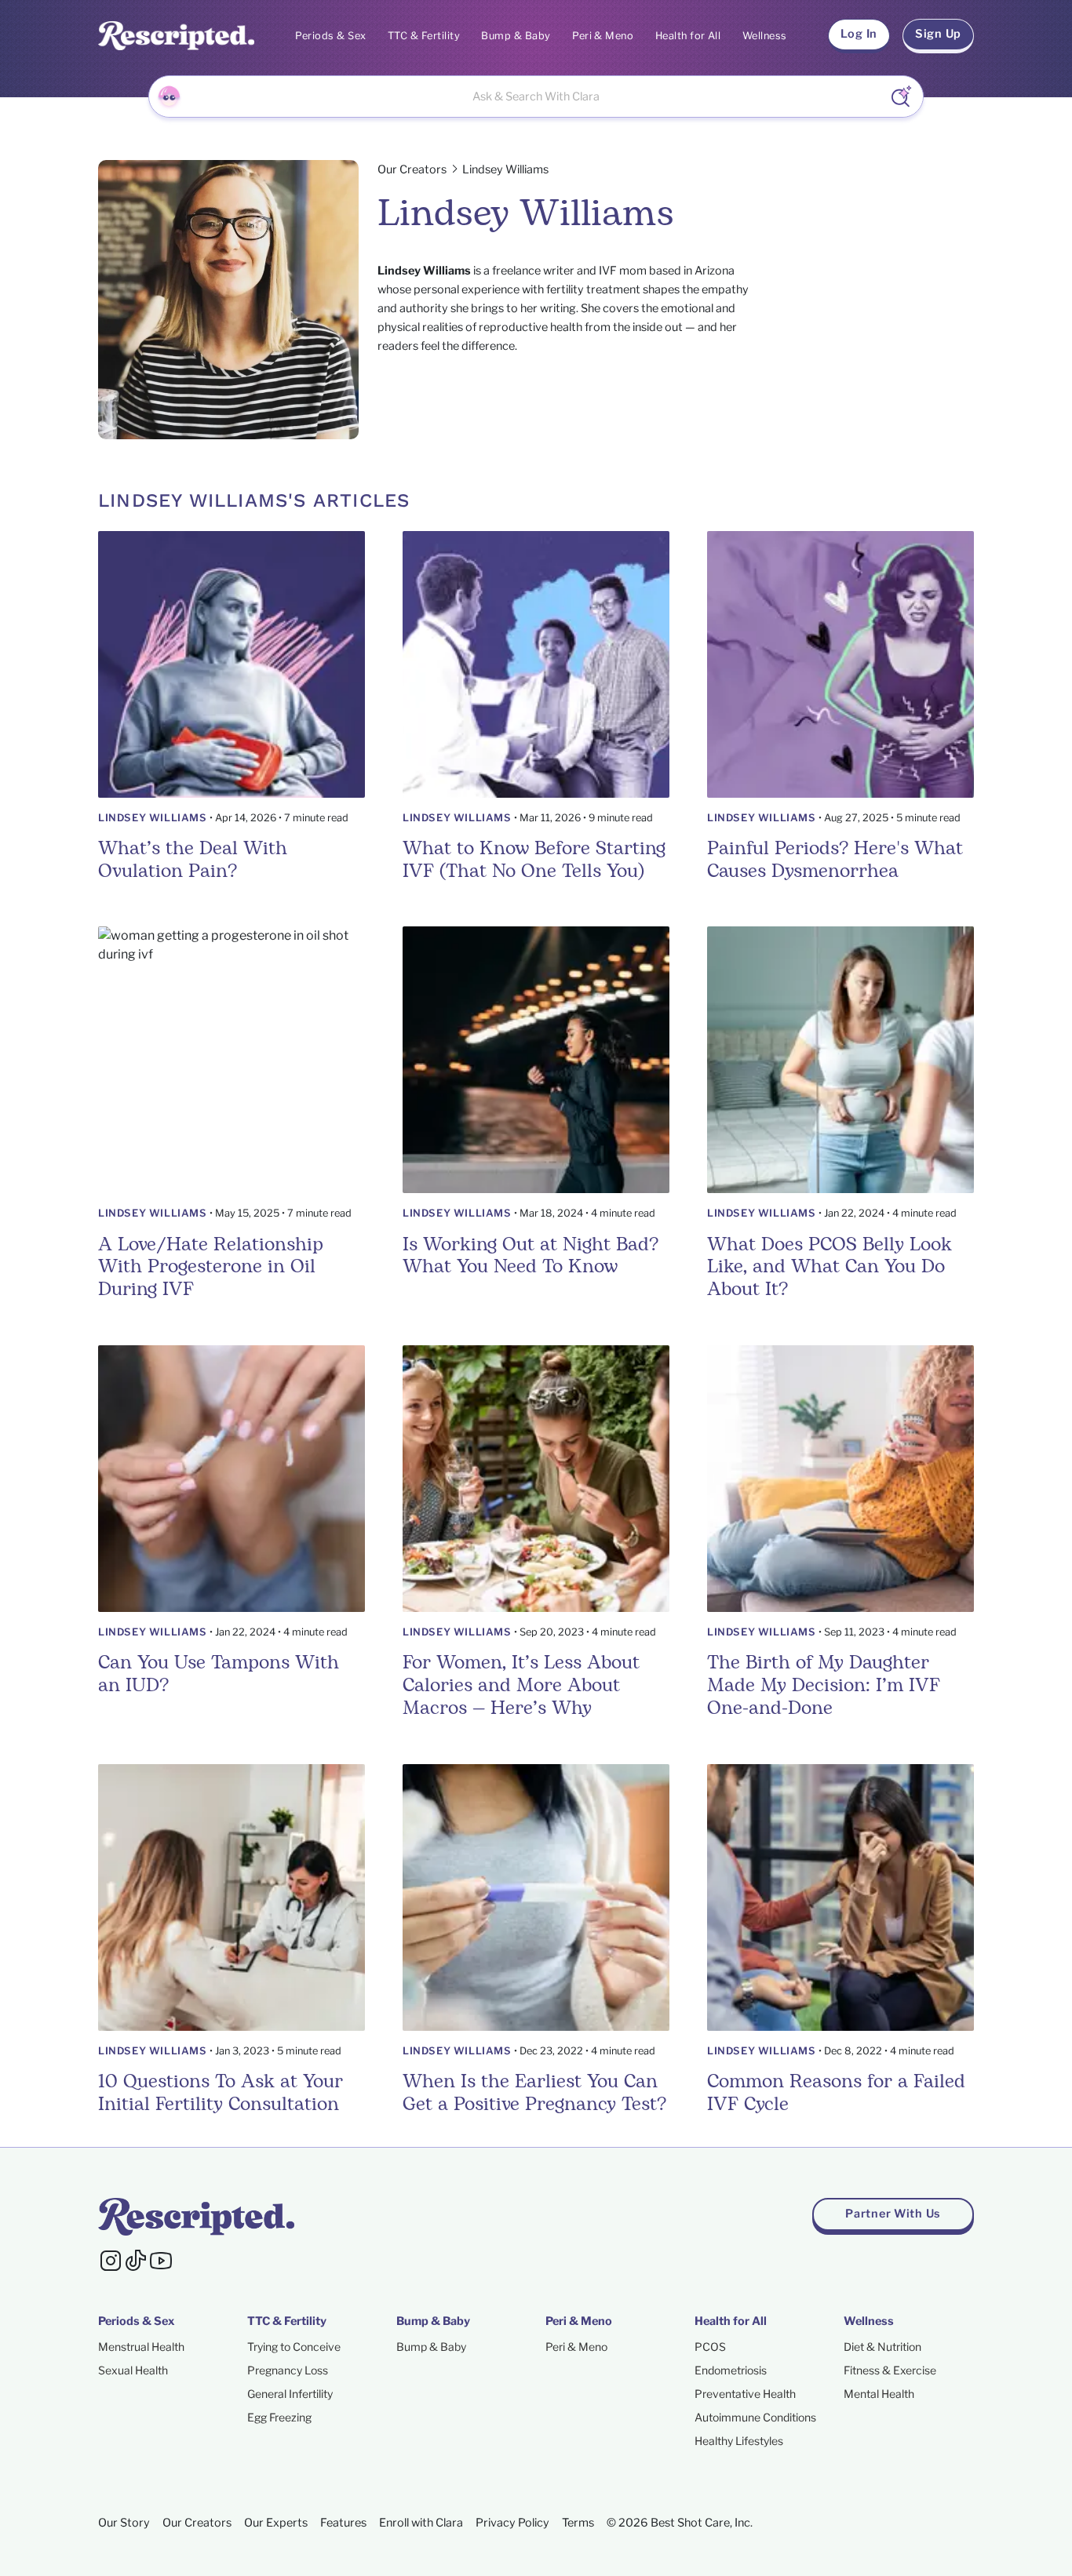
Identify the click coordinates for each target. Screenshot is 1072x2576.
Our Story (124, 2523)
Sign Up (938, 34)
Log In (859, 34)
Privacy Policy (512, 2523)
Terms (578, 2523)
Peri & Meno (603, 36)
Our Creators (412, 169)
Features (343, 2523)
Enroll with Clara (421, 2523)
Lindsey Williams (153, 818)
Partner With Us (893, 2214)
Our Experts (276, 2523)
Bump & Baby (516, 36)
